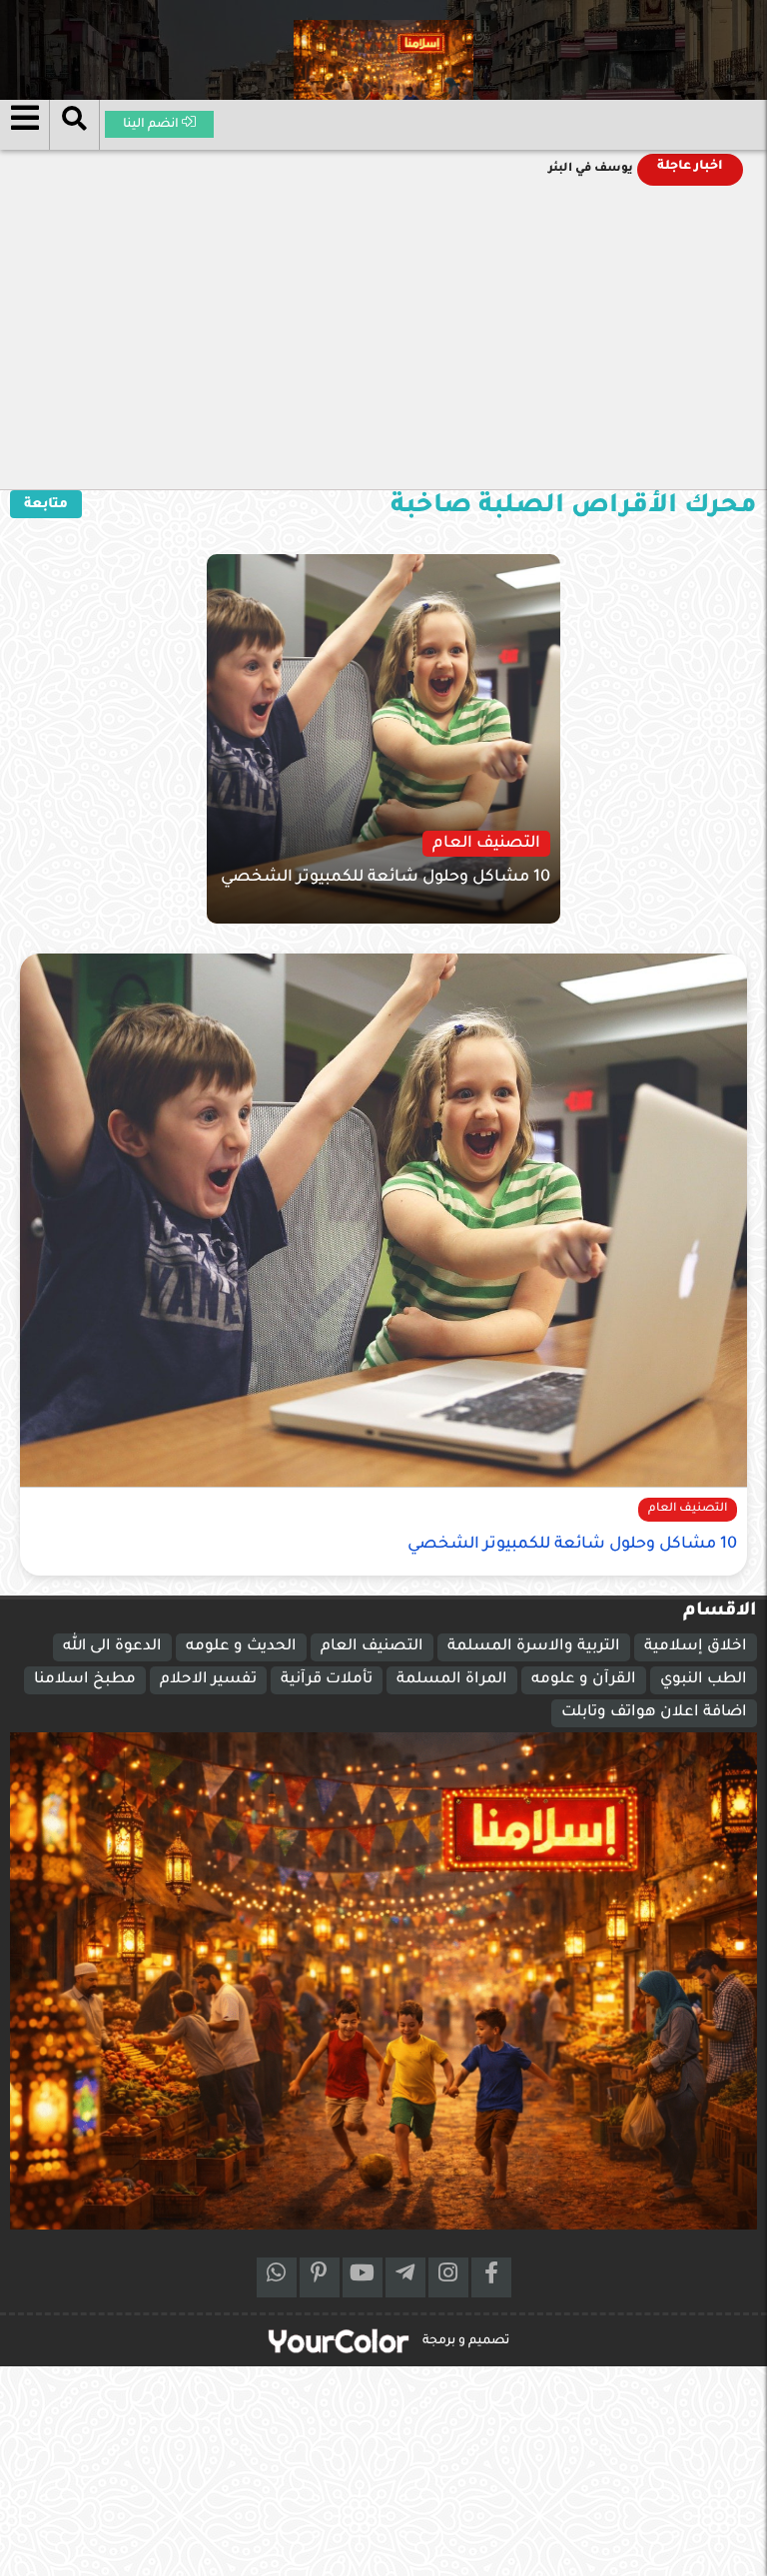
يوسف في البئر (591, 169)
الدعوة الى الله (112, 1647)
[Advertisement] (383, 339)
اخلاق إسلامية (696, 1647)
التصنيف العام (372, 1647)
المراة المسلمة (452, 1680)
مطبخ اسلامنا (85, 1680)
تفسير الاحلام (208, 1680)
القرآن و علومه (584, 1680)
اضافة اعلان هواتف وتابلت (654, 1713)
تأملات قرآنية (327, 1680)
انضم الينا (152, 125)
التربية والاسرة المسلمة (534, 1647)
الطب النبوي (704, 1680)
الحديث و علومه (241, 1647)
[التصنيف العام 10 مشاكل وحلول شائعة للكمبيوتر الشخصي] (348, 740)
